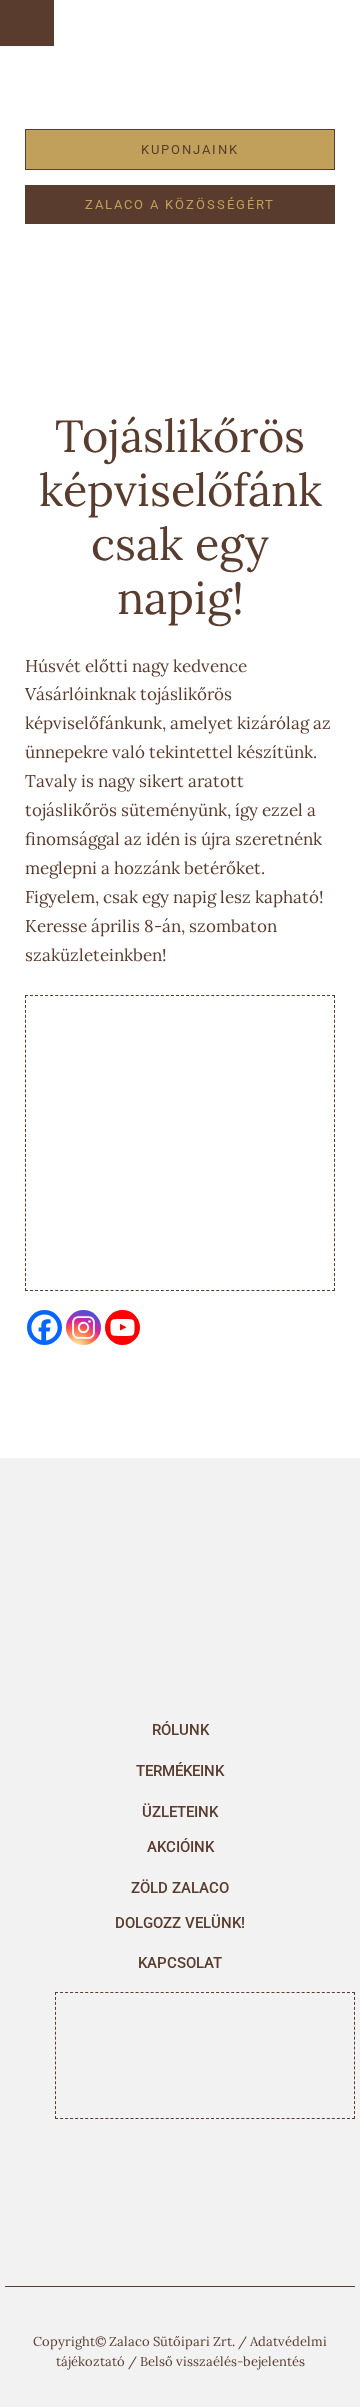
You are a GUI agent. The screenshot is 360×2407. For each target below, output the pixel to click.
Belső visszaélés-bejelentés (222, 2361)
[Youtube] (122, 1327)
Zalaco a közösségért (180, 204)
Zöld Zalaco (180, 1888)
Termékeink (180, 1771)
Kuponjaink (190, 149)
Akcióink (180, 1847)
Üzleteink (180, 1812)
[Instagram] (83, 1327)
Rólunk (180, 1730)
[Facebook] (44, 1327)
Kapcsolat (180, 1963)
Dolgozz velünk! (180, 1923)
